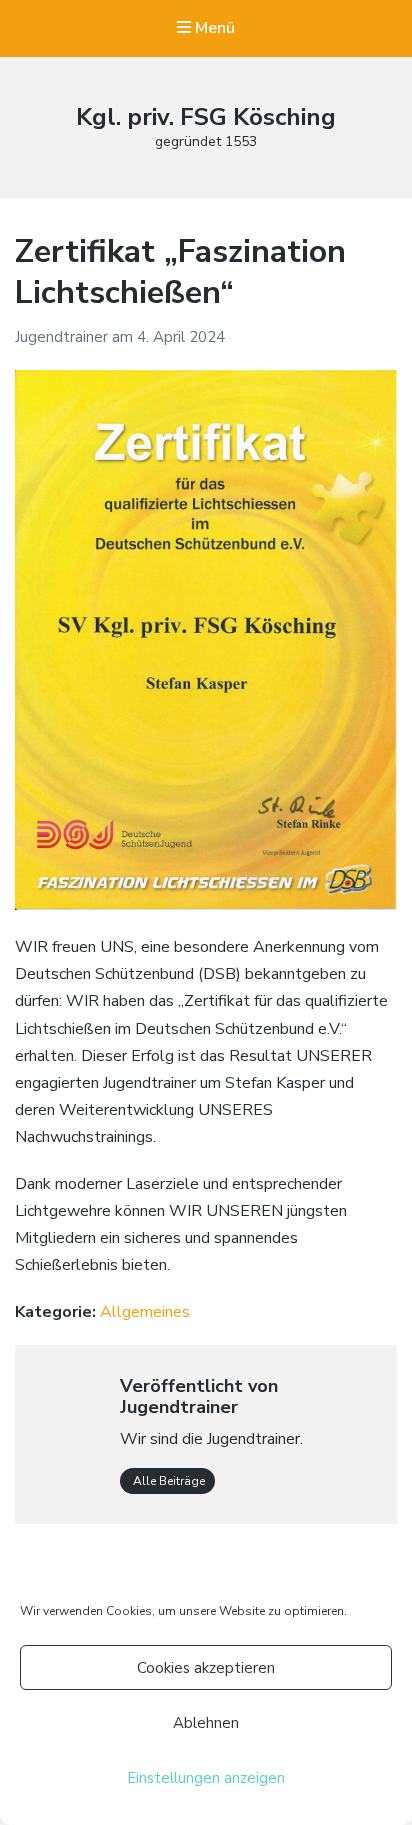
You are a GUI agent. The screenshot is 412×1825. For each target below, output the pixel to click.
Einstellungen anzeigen (206, 1778)
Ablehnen (206, 1723)
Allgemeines (145, 1312)
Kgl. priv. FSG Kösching (206, 117)
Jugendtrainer (63, 337)
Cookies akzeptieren (206, 1668)
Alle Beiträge (167, 1481)
